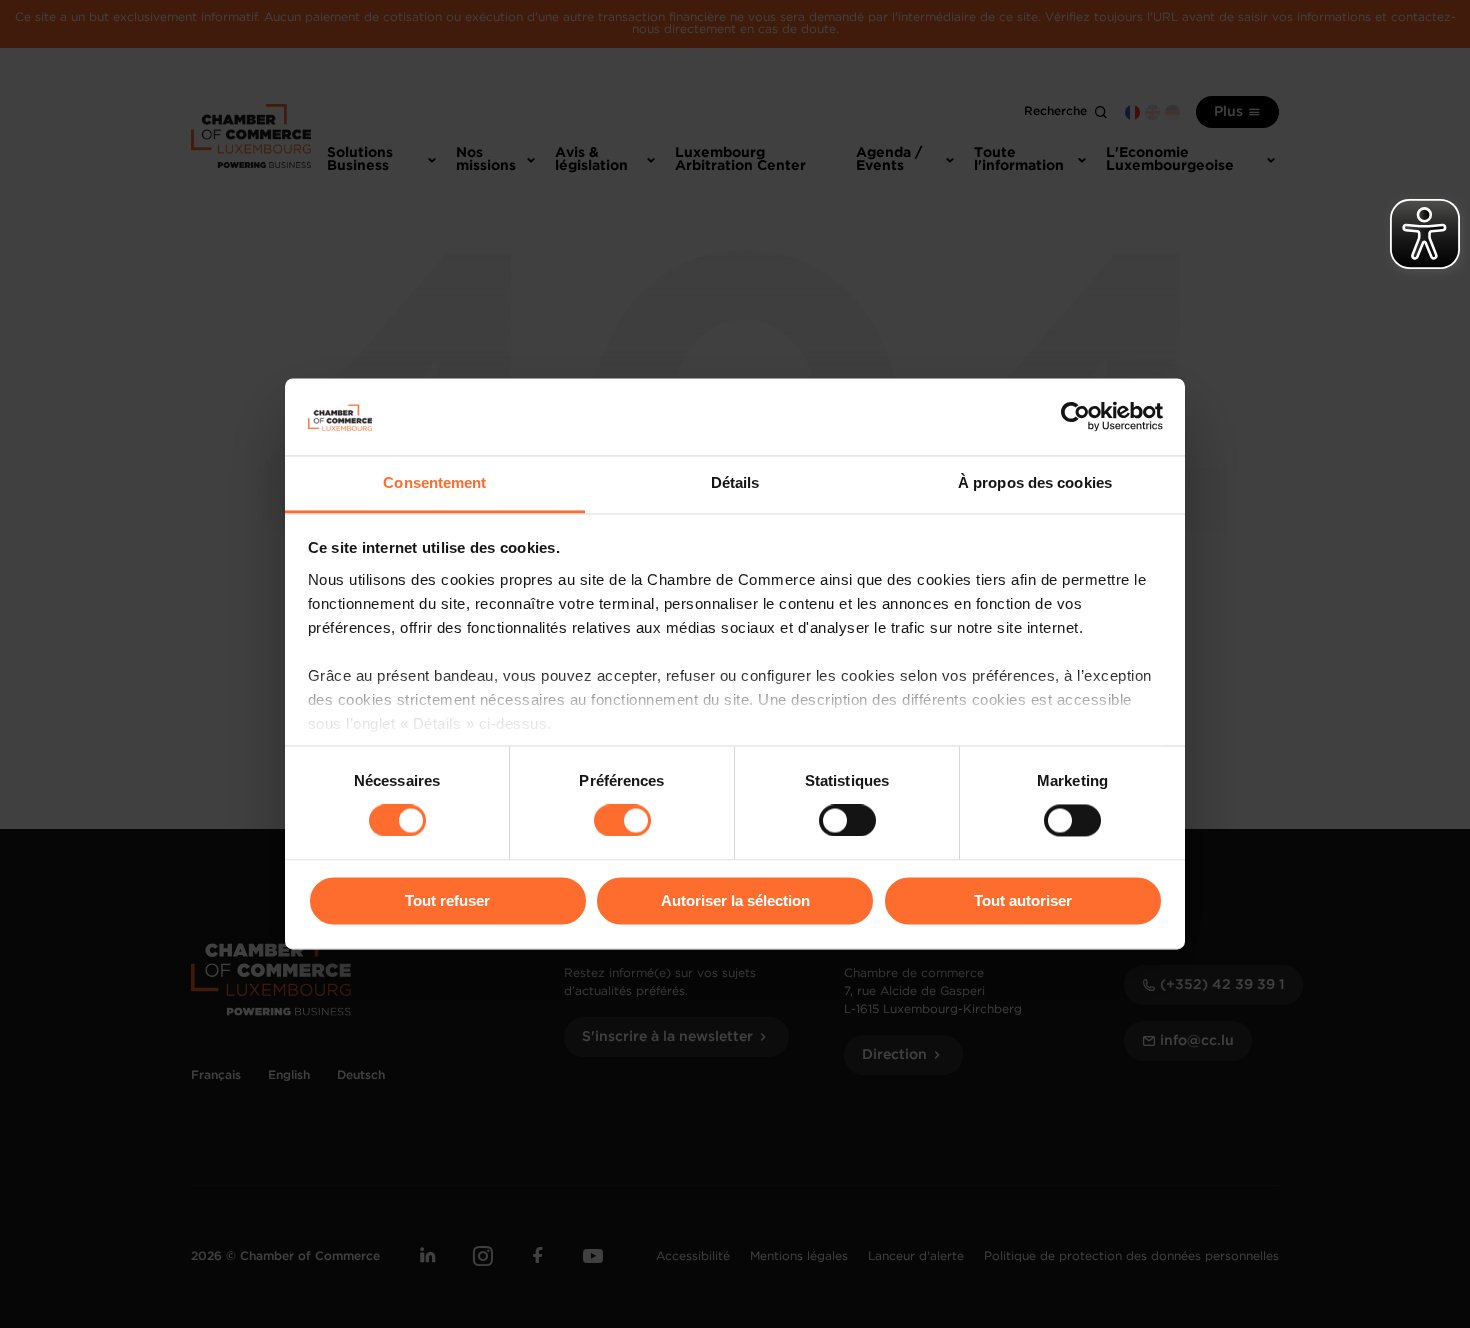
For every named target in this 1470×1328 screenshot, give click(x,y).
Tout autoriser (1023, 900)
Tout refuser (447, 900)
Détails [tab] (735, 482)
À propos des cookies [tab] (1035, 482)
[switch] (622, 821)
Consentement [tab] (434, 482)
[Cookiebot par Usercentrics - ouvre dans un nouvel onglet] (1075, 417)
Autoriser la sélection (735, 900)
